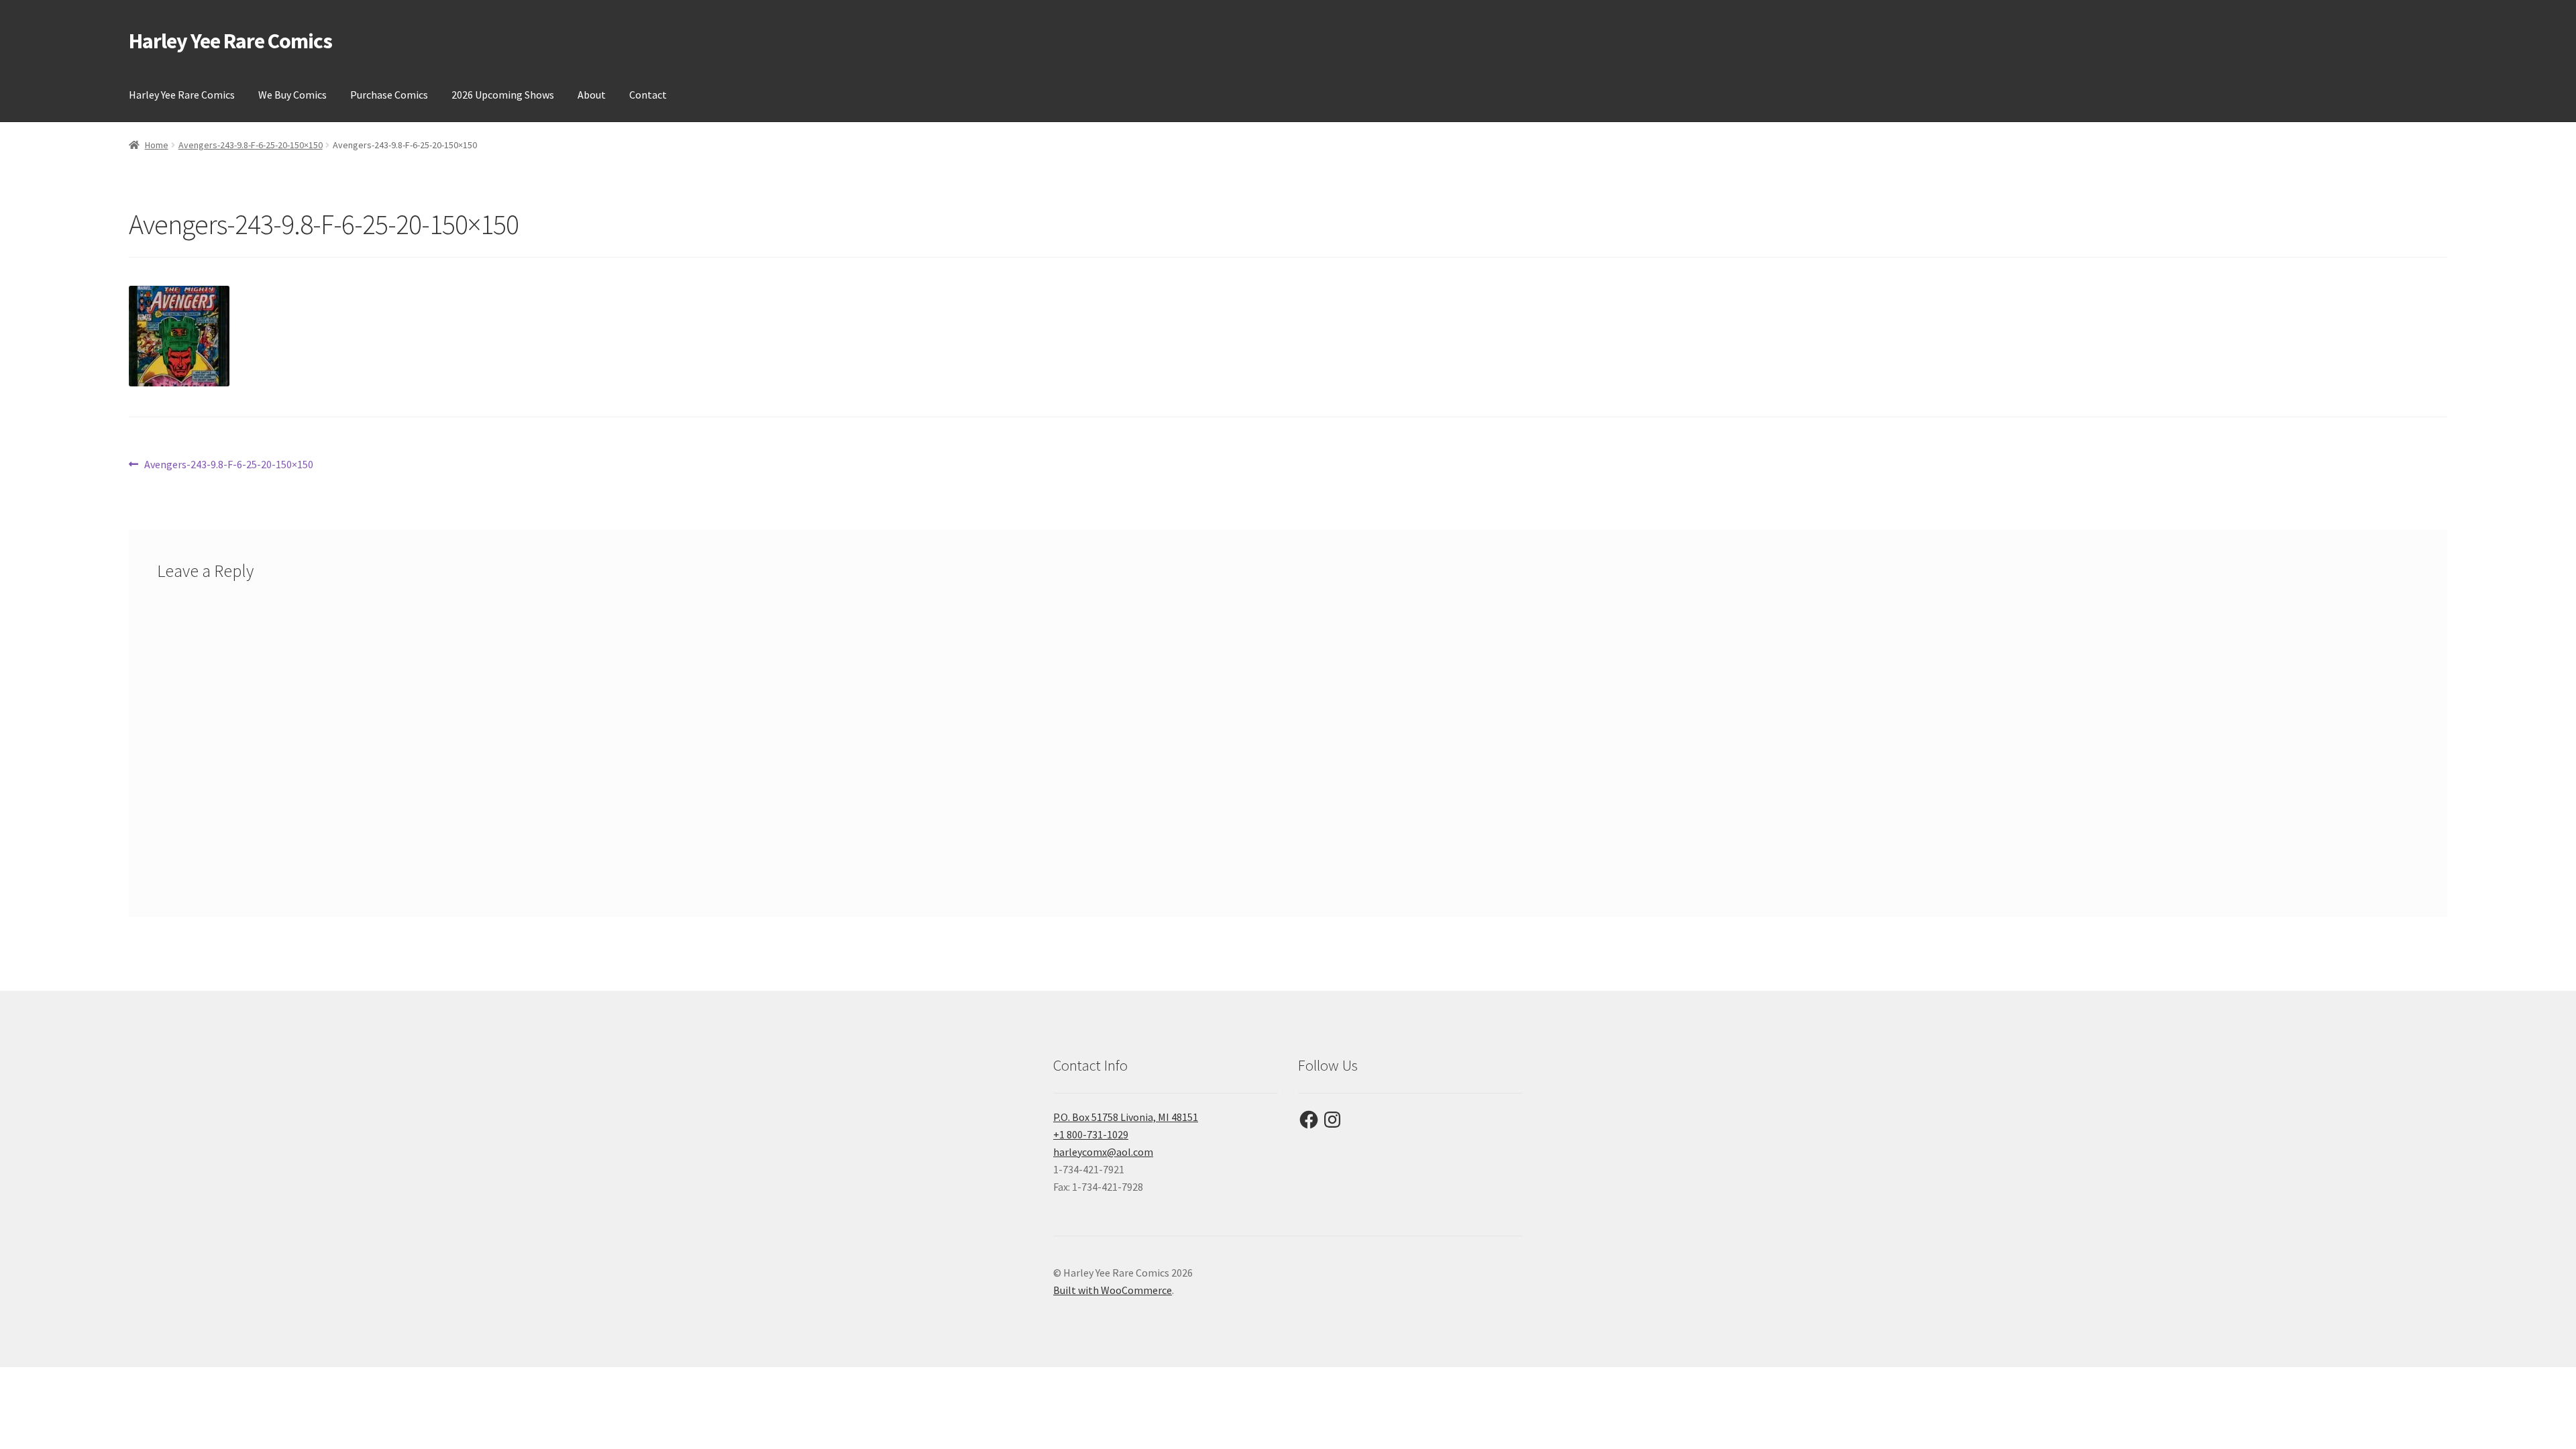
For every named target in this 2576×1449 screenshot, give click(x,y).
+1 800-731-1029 (1091, 1134)
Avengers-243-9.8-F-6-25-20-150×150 (251, 145)
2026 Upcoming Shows (503, 95)
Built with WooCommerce (1113, 1290)
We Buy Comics (292, 95)
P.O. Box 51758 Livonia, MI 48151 (1126, 1117)
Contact (648, 95)
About (592, 95)
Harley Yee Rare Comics (230, 41)
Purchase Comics (389, 95)
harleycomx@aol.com (1103, 1152)
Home (157, 145)
